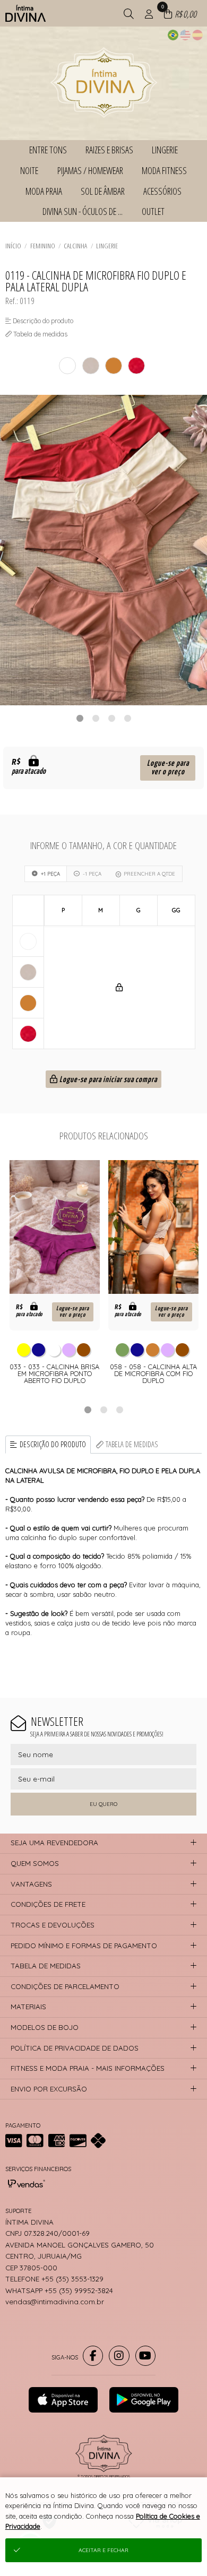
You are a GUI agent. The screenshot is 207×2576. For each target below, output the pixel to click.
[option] (103, 550)
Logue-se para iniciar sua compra (107, 1080)
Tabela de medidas (132, 1444)
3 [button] (111, 718)
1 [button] (80, 718)
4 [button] (127, 718)
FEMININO (43, 246)
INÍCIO (13, 246)
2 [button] (96, 718)
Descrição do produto (53, 1444)
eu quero (103, 1804)
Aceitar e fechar (103, 2550)
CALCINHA (75, 246)
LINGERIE (107, 246)
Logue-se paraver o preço (168, 768)
